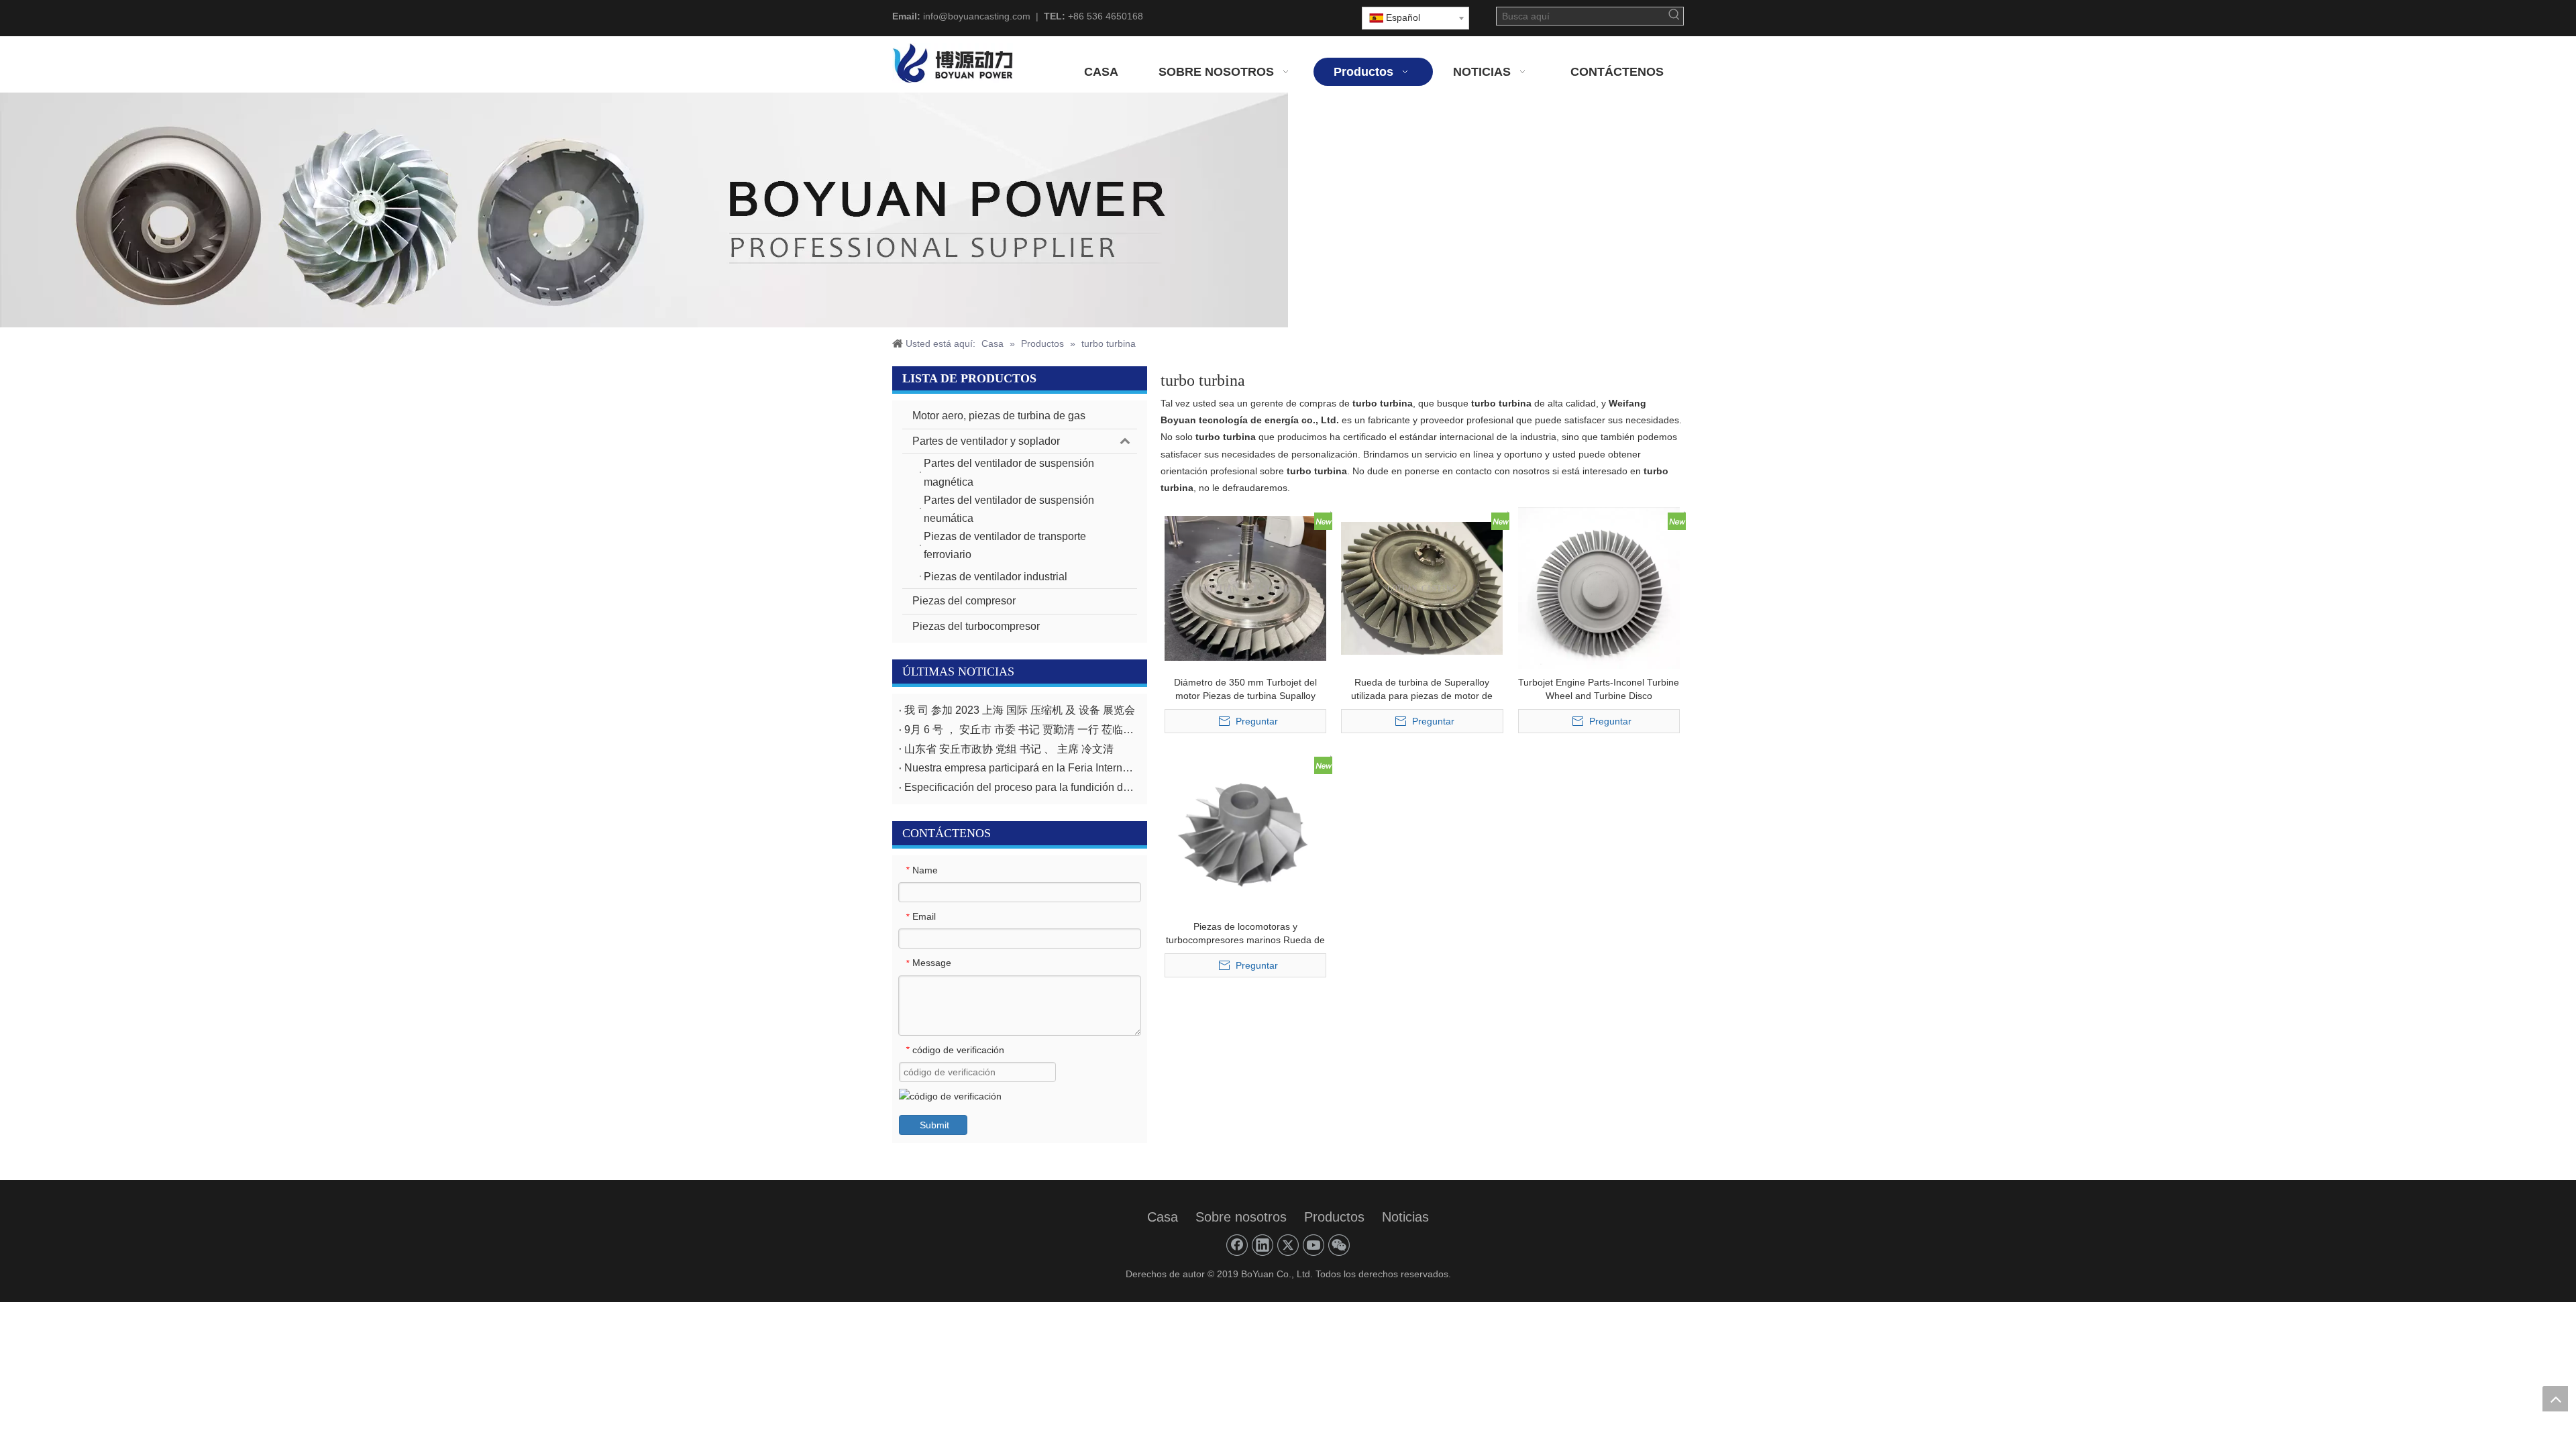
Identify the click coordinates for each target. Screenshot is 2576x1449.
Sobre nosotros (1241, 1217)
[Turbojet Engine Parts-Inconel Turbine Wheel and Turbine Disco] (1599, 587)
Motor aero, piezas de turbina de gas (999, 416)
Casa (1163, 1217)
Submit (934, 1125)
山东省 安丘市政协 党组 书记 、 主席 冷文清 (1009, 749)
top (2555, 1399)
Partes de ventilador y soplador (986, 441)
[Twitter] (1288, 1245)
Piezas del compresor (964, 601)
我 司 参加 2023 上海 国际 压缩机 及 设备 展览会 (1020, 710)
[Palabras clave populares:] (1674, 16)
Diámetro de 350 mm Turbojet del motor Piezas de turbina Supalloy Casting (1245, 690)
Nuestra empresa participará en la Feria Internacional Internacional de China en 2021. (1020, 768)
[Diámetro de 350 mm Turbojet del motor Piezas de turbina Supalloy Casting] (1245, 587)
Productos (1334, 1217)
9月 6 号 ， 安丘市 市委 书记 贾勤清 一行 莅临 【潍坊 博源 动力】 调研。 (1020, 730)
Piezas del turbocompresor (976, 626)
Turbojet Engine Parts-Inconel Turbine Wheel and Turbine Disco (1599, 689)
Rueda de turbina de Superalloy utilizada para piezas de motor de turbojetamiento (1422, 690)
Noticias (1405, 1217)
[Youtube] (1313, 1245)
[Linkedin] (1263, 1245)
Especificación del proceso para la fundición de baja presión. (1020, 787)
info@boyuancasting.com (977, 16)
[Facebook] (1237, 1245)
